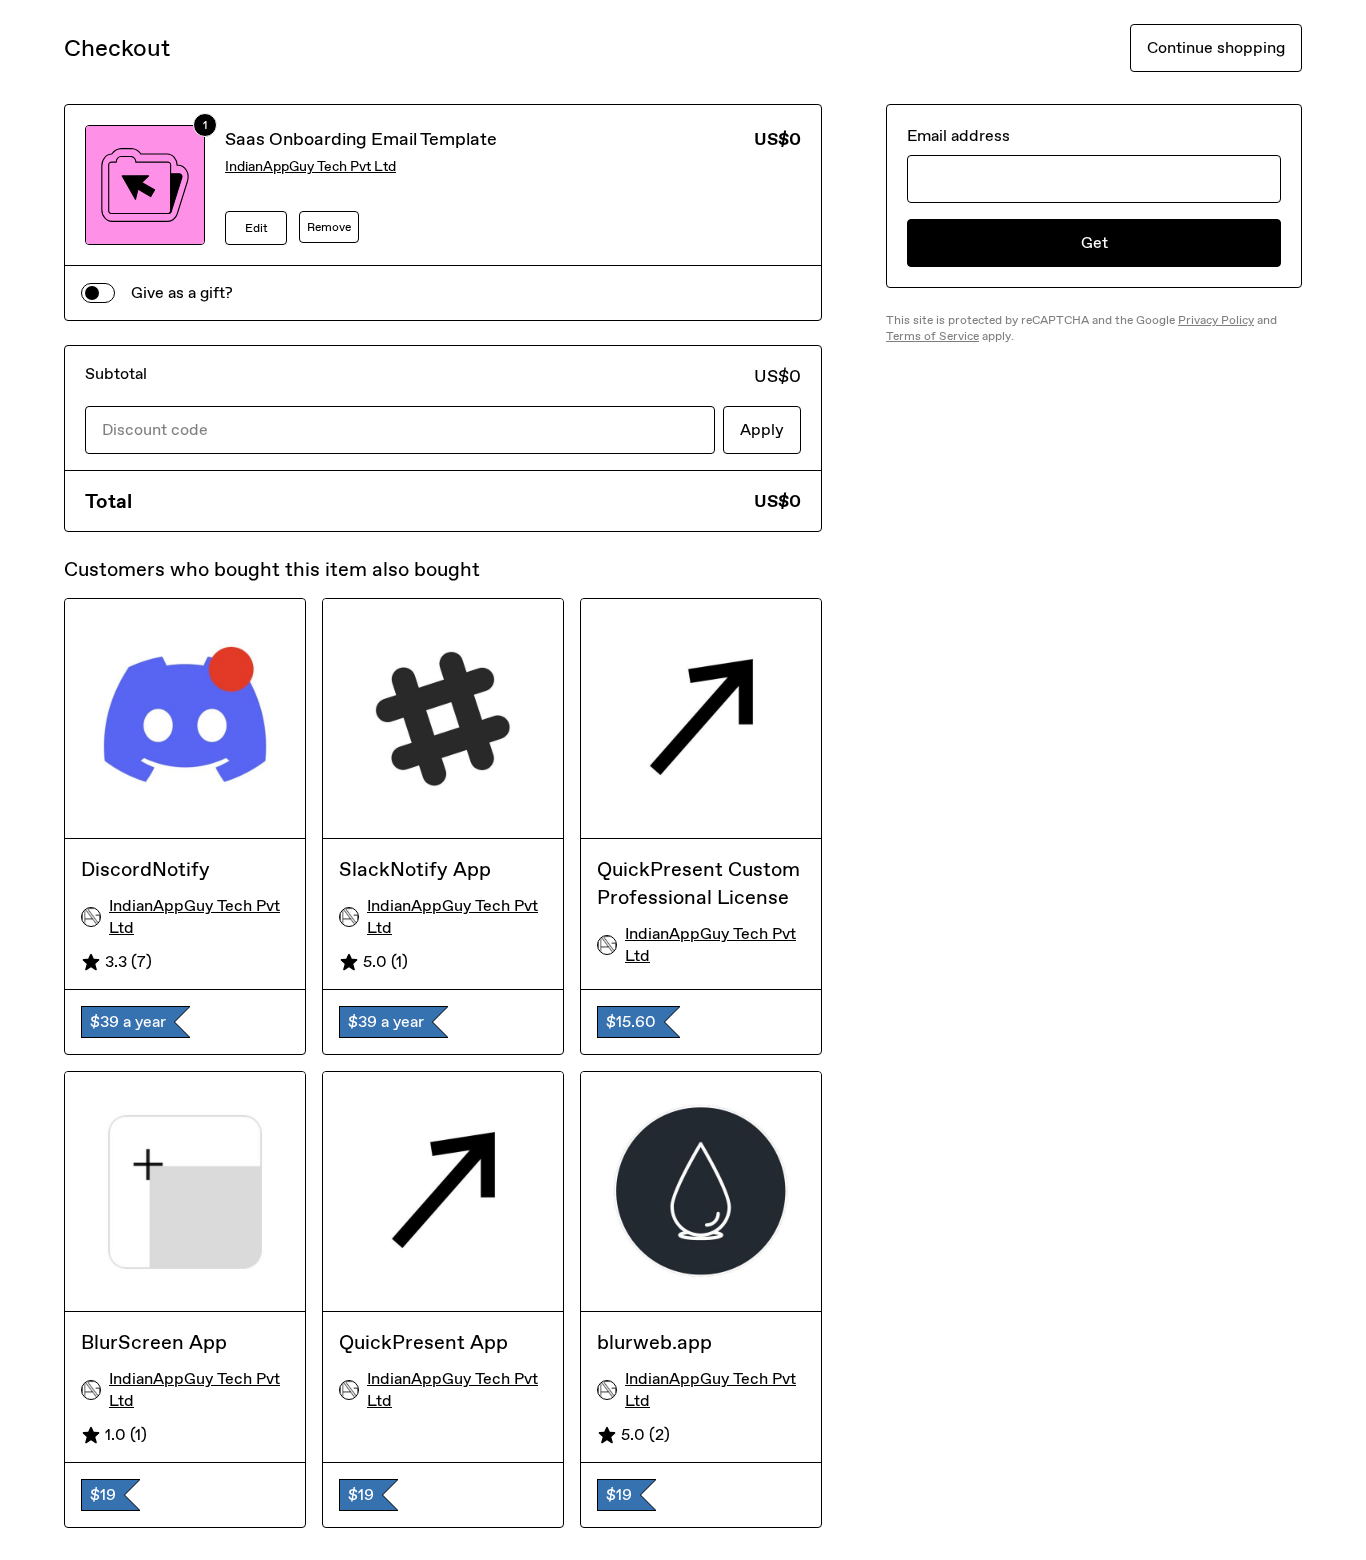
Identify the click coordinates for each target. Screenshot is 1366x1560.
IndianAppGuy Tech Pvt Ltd (310, 166)
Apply (762, 429)
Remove (329, 227)
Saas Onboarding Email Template (361, 139)
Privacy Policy (1216, 320)
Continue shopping (1216, 47)
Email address (958, 135)
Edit (256, 228)
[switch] (98, 293)
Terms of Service (932, 336)
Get (1094, 242)
